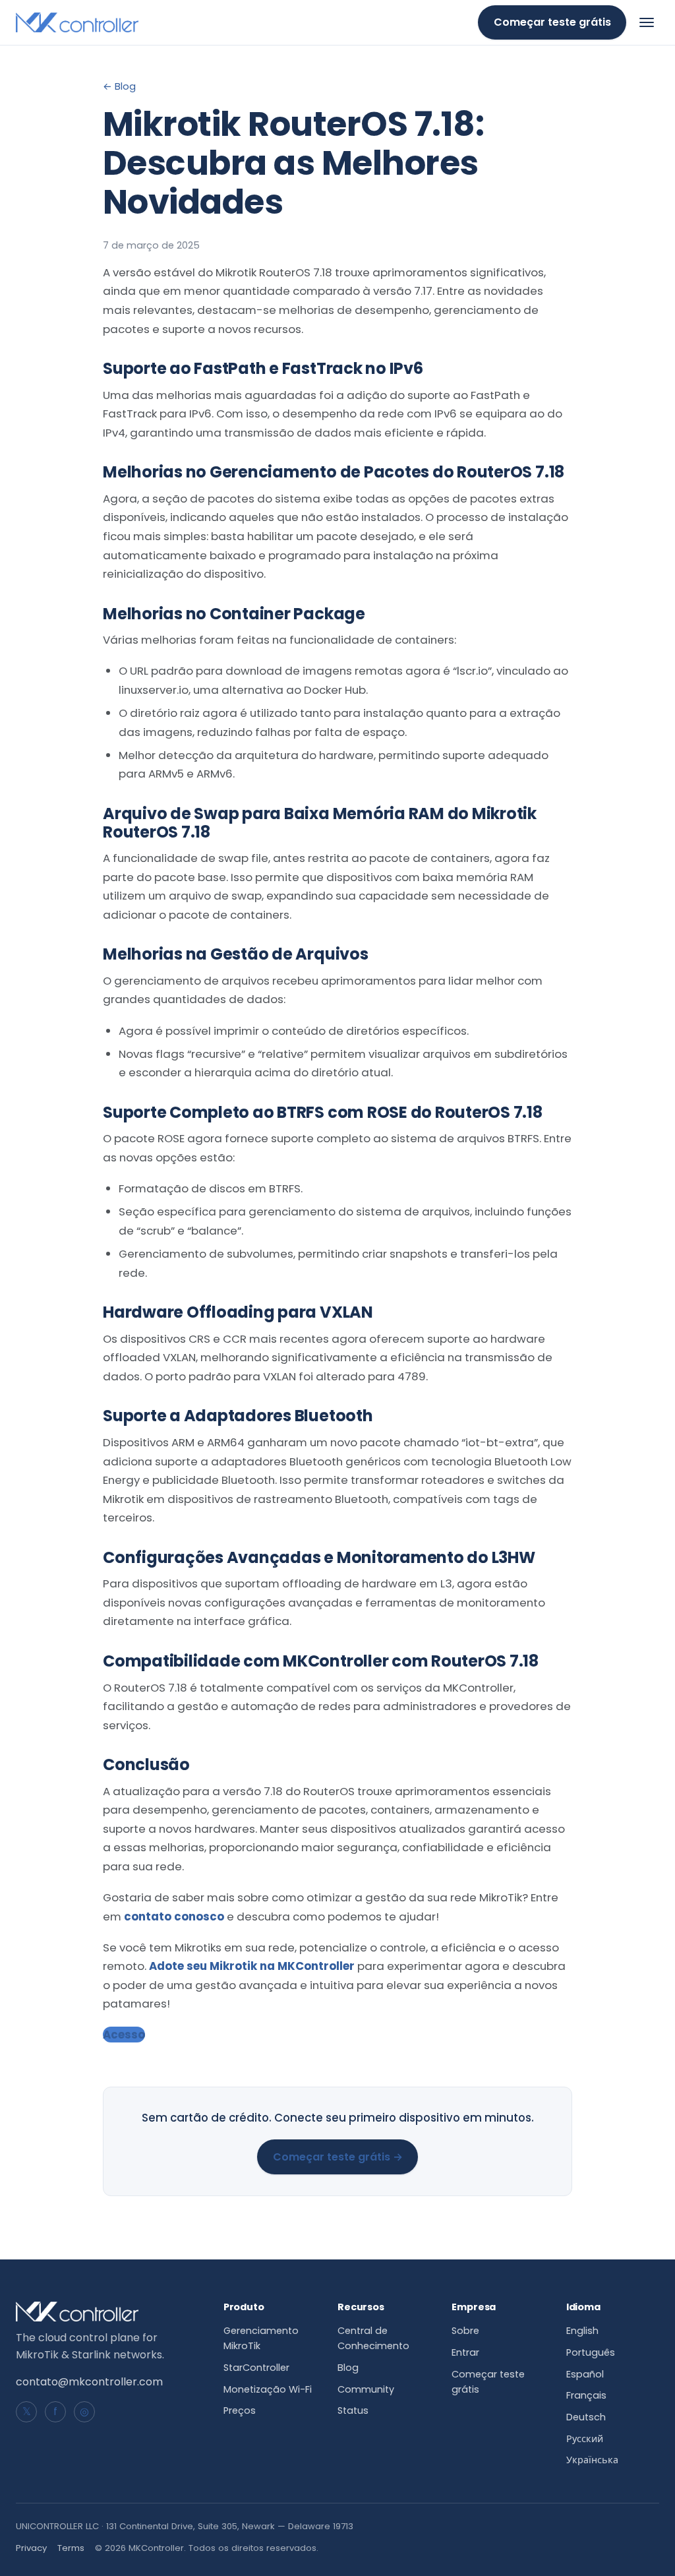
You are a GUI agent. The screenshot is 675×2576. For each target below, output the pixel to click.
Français (586, 2395)
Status (353, 2410)
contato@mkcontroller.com (89, 2382)
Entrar (465, 2352)
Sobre (465, 2331)
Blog (348, 2368)
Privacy (31, 2548)
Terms (71, 2548)
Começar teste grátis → (338, 2157)
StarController (256, 2368)
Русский (585, 2439)
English (582, 2331)
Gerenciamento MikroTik (261, 2338)
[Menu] (647, 22)
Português (591, 2352)
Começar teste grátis (552, 22)
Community (366, 2389)
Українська (592, 2460)
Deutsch (586, 2417)
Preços (240, 2410)
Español (585, 2374)
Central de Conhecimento (373, 2338)
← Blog (119, 86)
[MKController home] (77, 22)
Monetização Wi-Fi (268, 2389)
